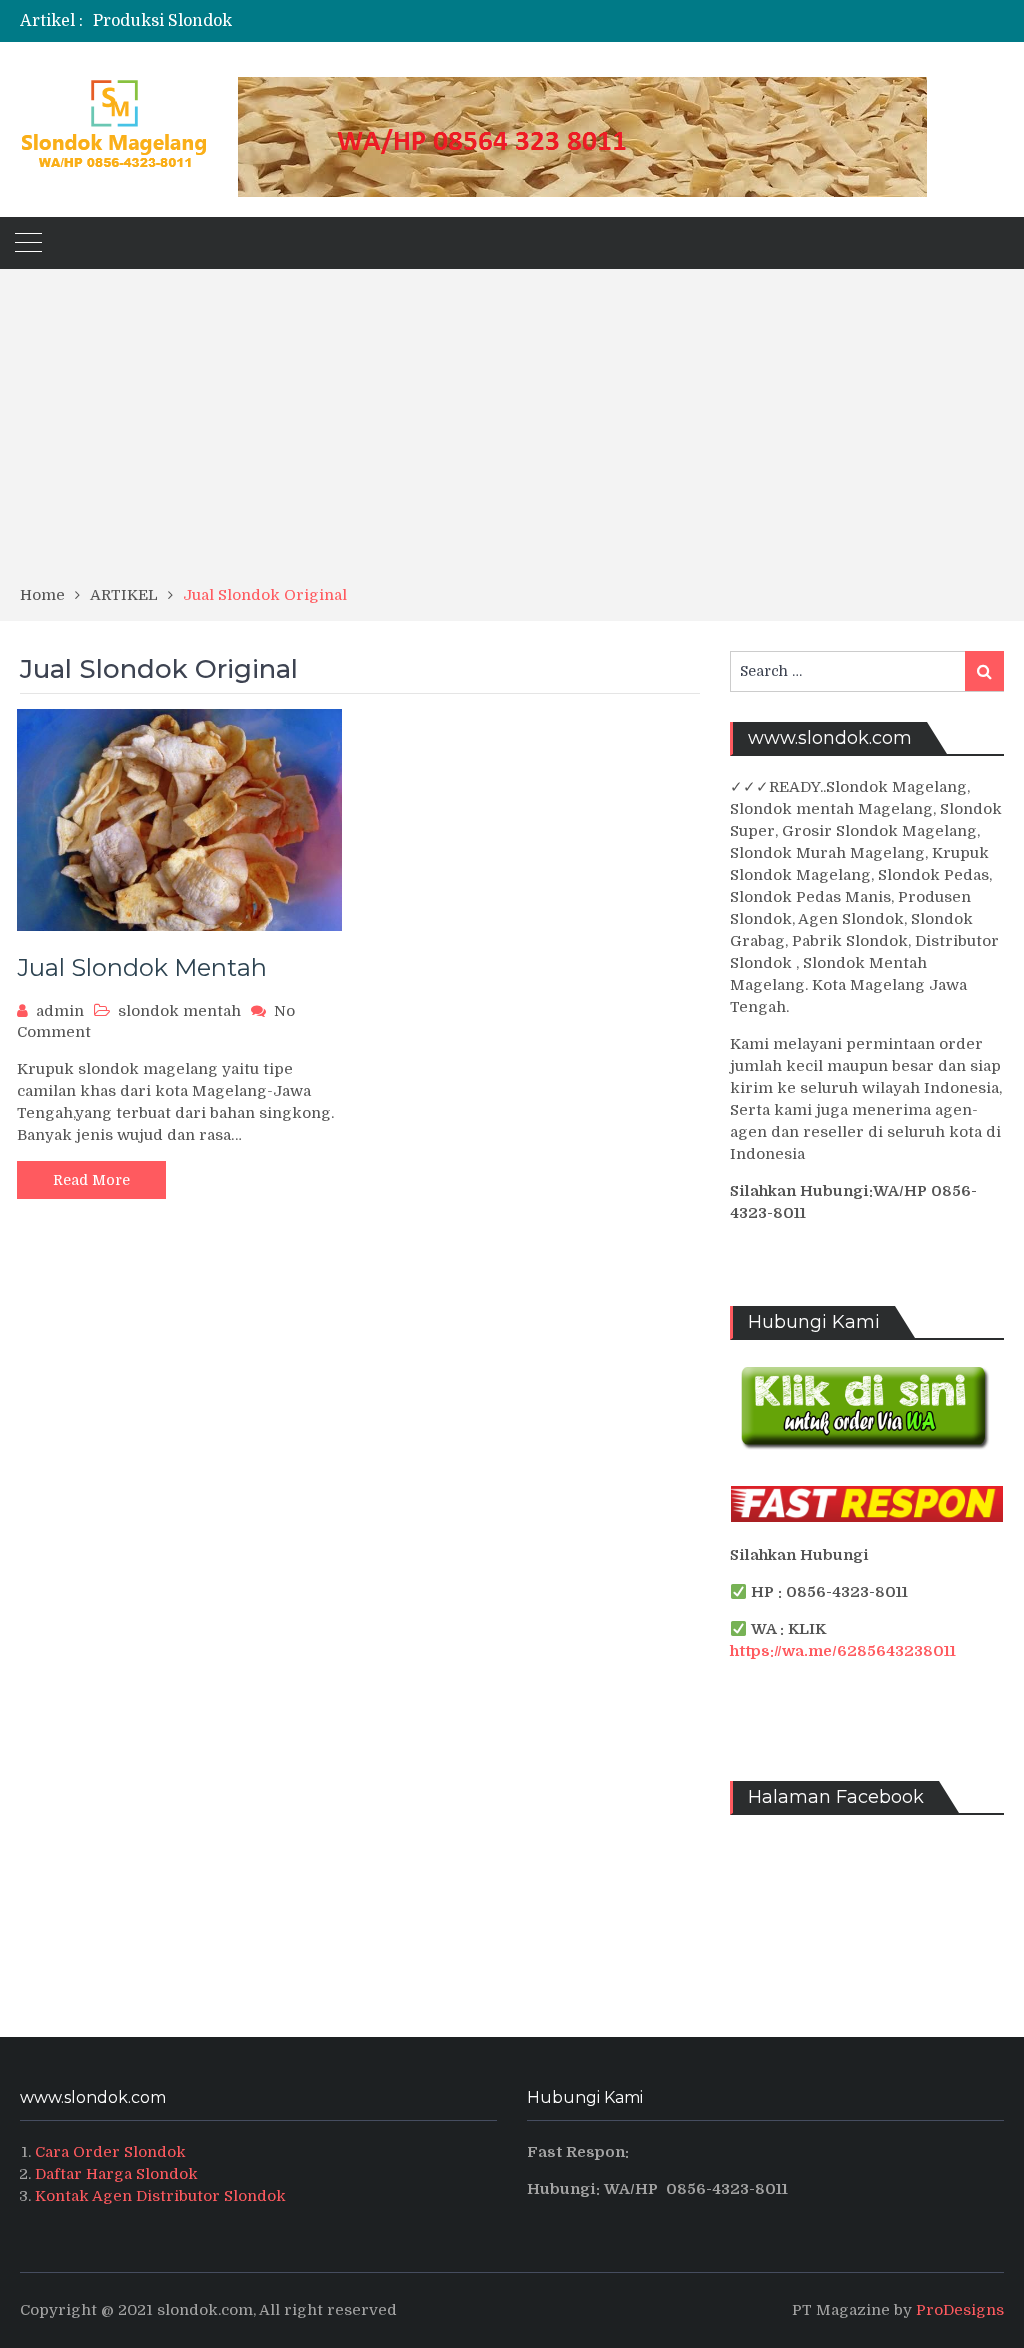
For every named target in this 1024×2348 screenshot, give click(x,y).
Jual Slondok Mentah (142, 967)
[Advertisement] (512, 434)
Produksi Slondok (162, 21)
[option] (351, 21)
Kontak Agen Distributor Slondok (160, 2196)
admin (60, 1011)
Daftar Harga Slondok (116, 2174)
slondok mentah (179, 1011)
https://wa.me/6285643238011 (843, 1651)
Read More (91, 1180)
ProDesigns (960, 2310)
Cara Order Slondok (110, 2152)
